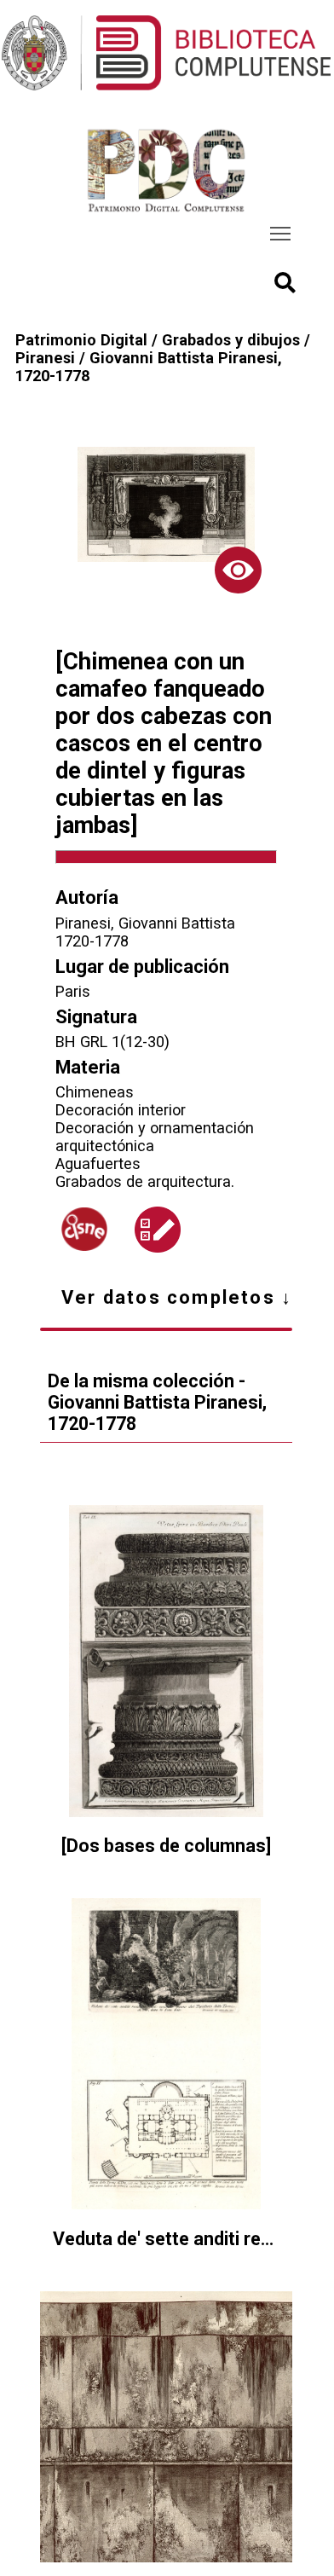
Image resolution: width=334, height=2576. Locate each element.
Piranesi (45, 358)
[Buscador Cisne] (84, 1229)
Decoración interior (121, 1110)
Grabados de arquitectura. (145, 1181)
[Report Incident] (158, 1230)
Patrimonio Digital (81, 340)
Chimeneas (95, 1092)
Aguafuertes (98, 1164)
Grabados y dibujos (231, 340)
